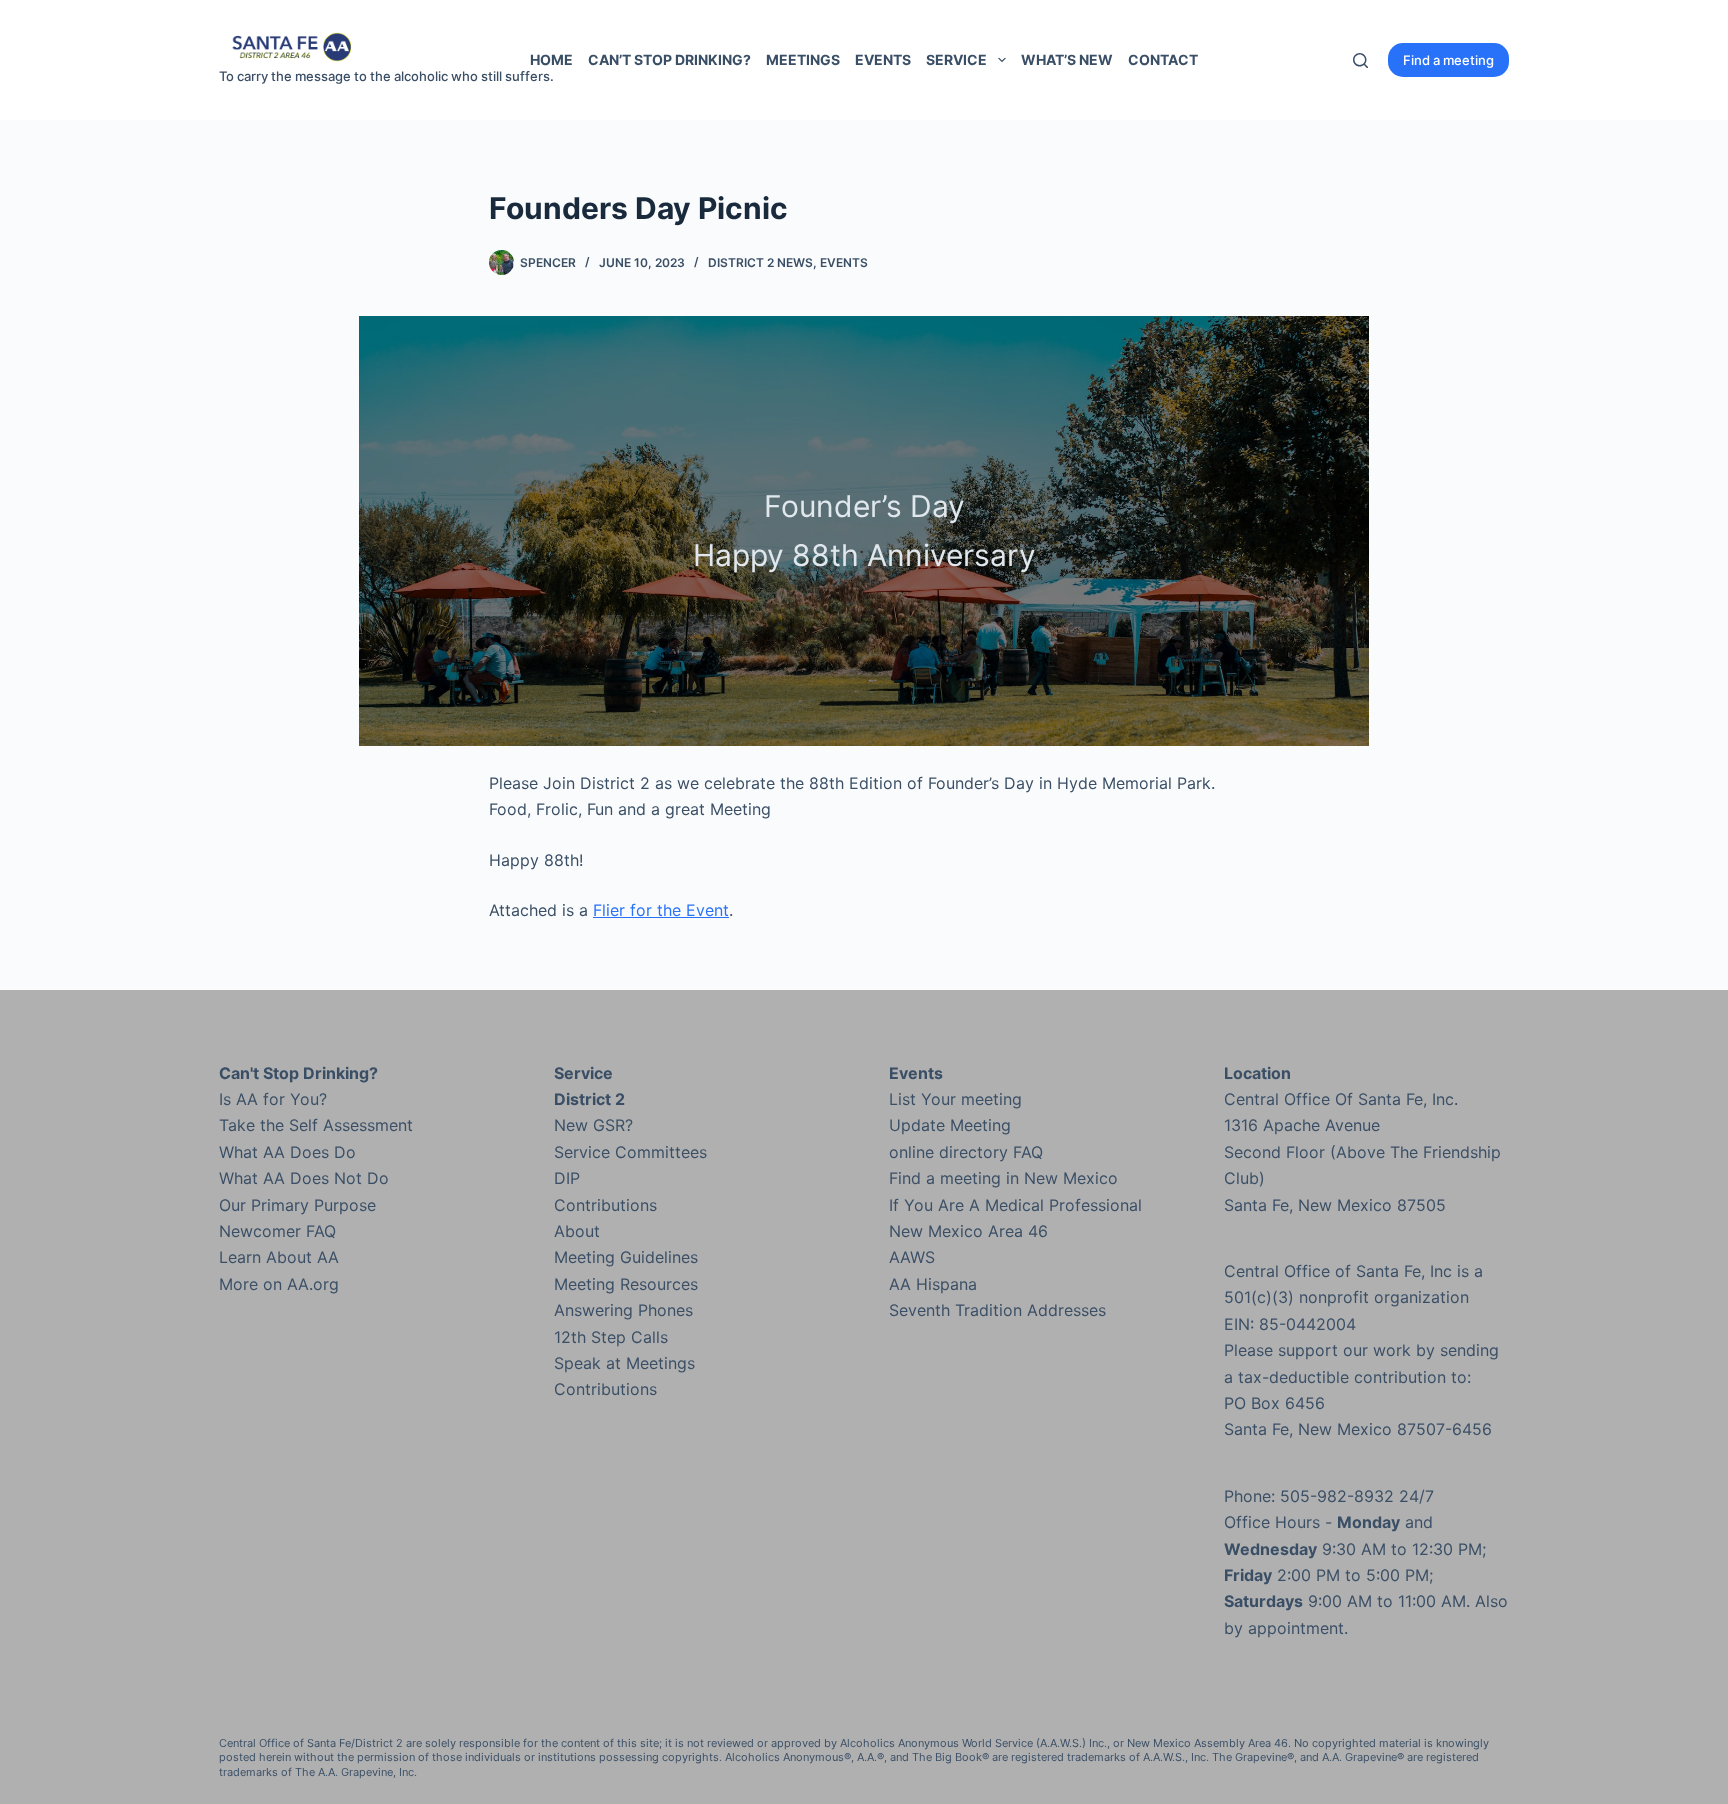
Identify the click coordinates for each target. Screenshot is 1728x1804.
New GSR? (593, 1125)
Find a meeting (1448, 60)
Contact (1163, 59)
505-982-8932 (1337, 1496)
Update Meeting (950, 1125)
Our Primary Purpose (297, 1205)
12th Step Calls (611, 1337)
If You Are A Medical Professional (1015, 1205)
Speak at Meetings (624, 1363)
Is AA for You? (273, 1099)
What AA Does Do (287, 1152)
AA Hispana (933, 1284)
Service (956, 59)
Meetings (803, 59)
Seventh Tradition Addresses (997, 1310)
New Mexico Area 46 (968, 1231)
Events (883, 59)
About (577, 1231)
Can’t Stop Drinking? (669, 59)
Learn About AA (279, 1257)
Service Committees (630, 1152)
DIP (567, 1178)
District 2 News (760, 262)
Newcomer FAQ (277, 1231)
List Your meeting (955, 1099)
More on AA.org (279, 1284)
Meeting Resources (626, 1284)
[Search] (1360, 60)
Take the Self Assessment (316, 1125)
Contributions (605, 1205)
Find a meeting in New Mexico (1003, 1178)
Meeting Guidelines (626, 1257)
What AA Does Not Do (304, 1178)
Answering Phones (623, 1310)
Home (551, 59)
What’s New (1067, 59)
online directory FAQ (966, 1152)
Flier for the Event (661, 910)
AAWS (912, 1257)
